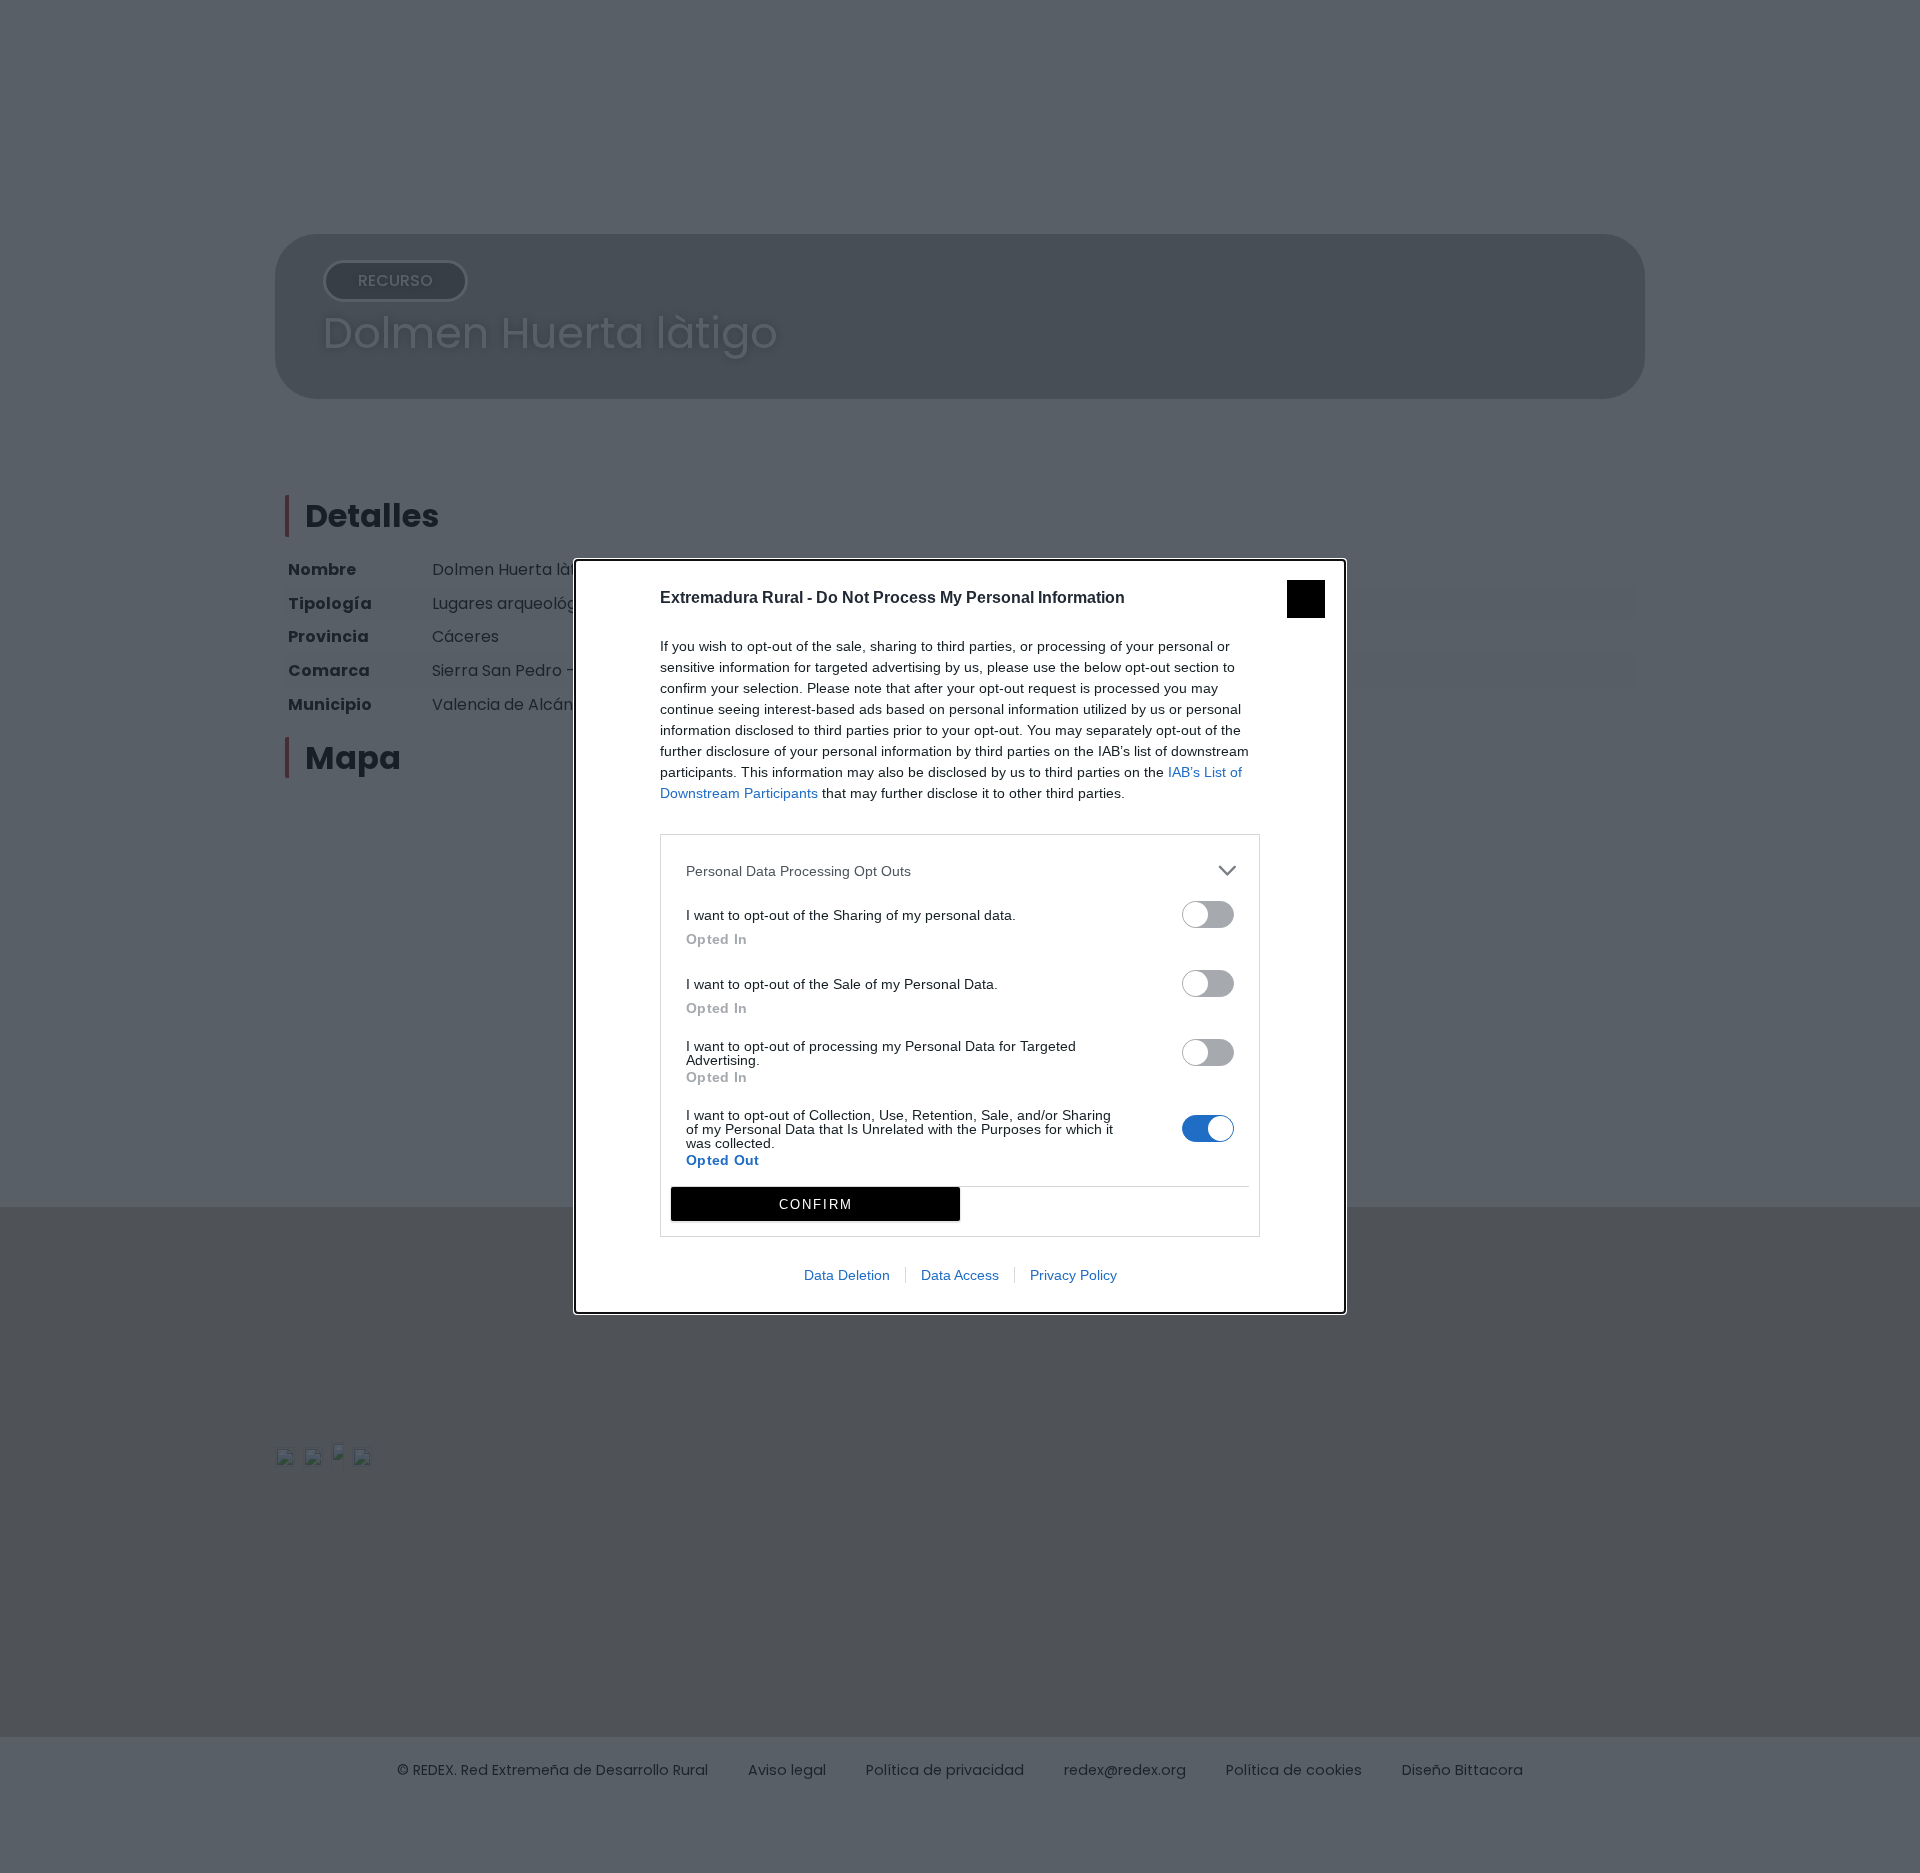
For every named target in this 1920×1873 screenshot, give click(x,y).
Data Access (960, 1275)
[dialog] (960, 936)
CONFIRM (816, 1204)
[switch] (1208, 914)
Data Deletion (847, 1275)
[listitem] (960, 870)
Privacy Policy (1073, 1275)
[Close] (1306, 599)
